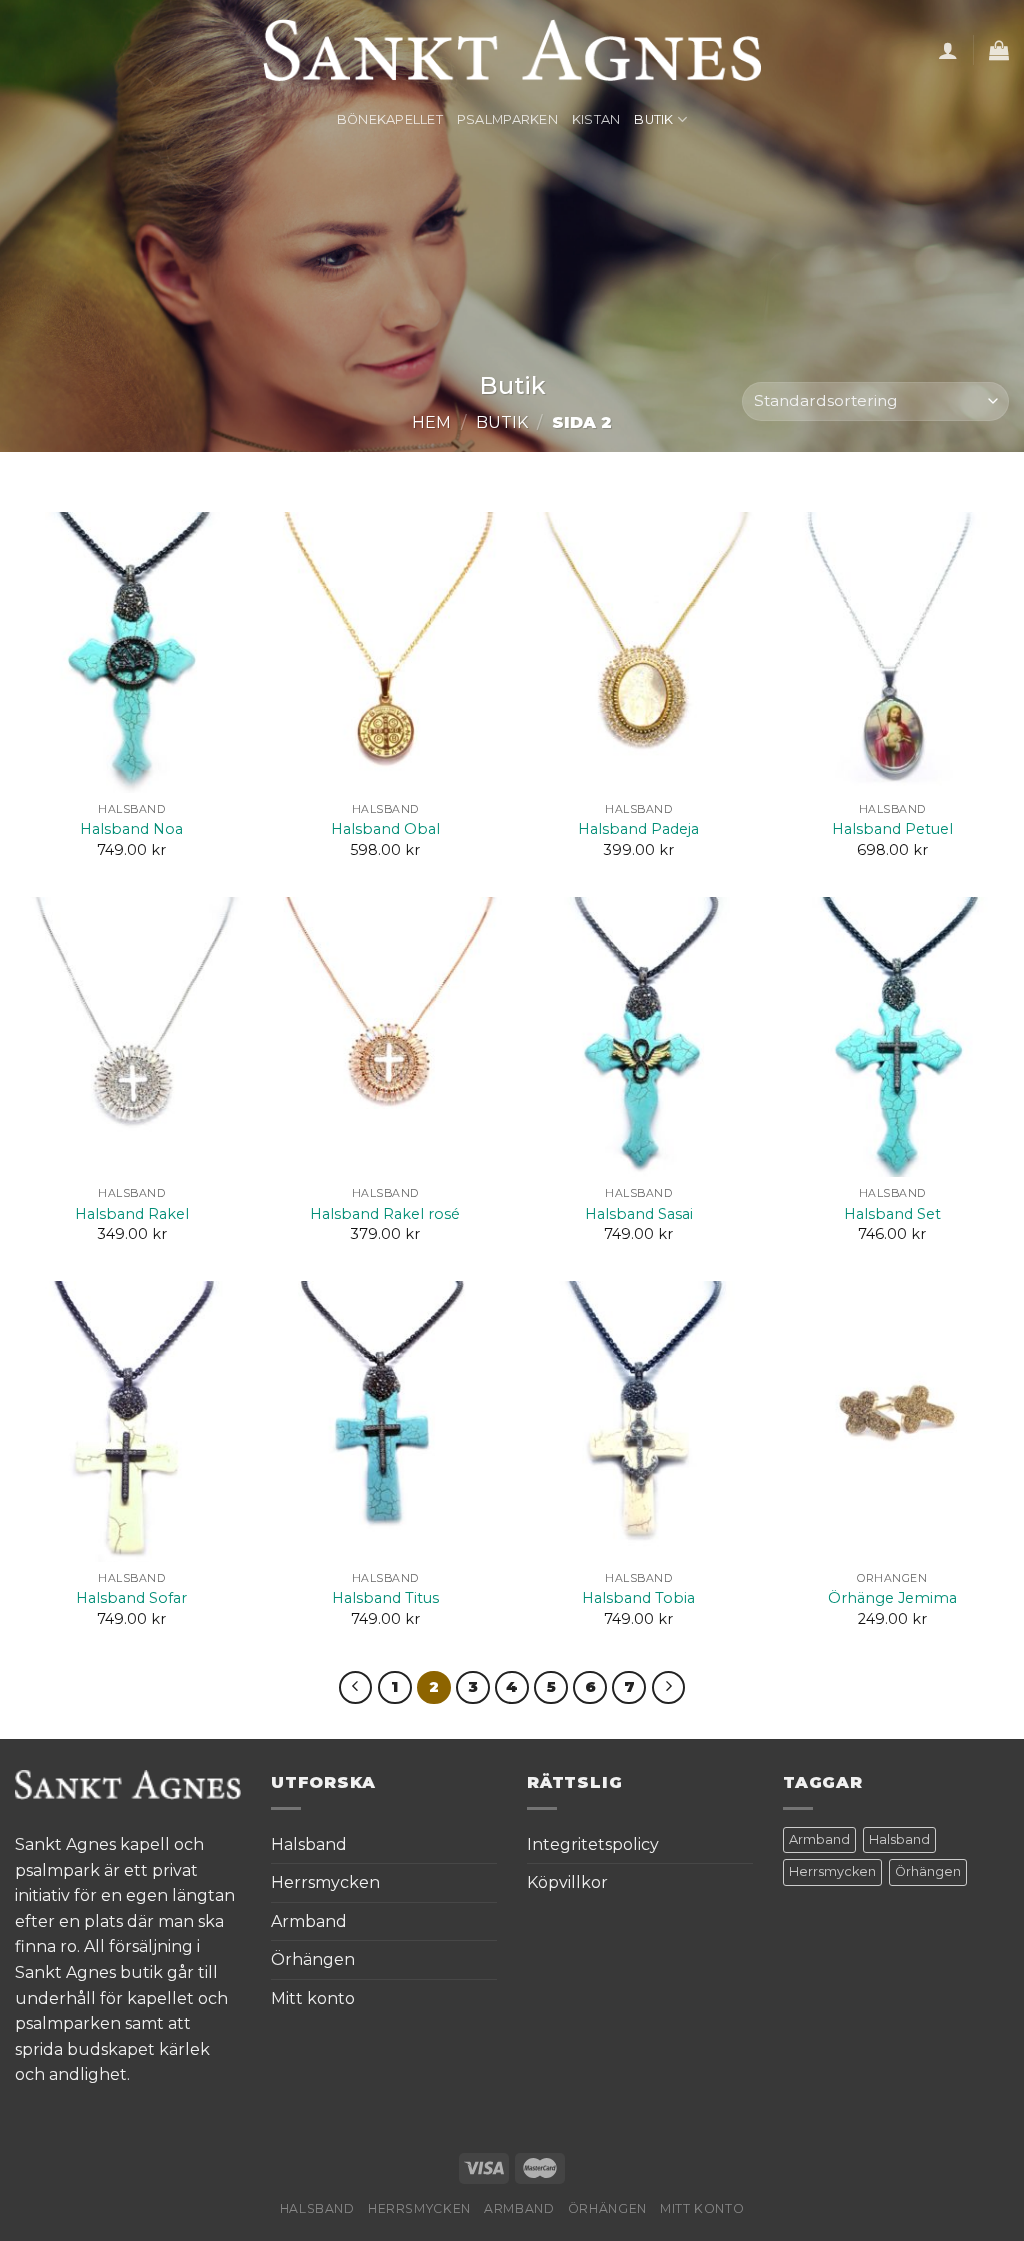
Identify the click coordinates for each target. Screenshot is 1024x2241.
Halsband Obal (385, 829)
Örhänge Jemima (892, 1598)
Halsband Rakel (132, 1214)
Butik (653, 119)
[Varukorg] (999, 50)
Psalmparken (507, 119)
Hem (431, 422)
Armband (309, 1921)
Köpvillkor (567, 1882)
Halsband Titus (385, 1598)
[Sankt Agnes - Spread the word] (512, 50)
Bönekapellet (390, 119)
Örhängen (313, 1959)
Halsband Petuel (892, 829)
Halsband (309, 1844)
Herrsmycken (325, 1882)
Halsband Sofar (131, 1598)
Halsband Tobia (638, 1598)
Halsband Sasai (639, 1214)
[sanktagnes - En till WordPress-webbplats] (128, 1783)
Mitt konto (313, 1998)
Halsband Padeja (638, 829)
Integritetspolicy (593, 1844)
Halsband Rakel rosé (385, 1214)
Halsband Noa (131, 829)
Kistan (596, 119)
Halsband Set (892, 1214)
